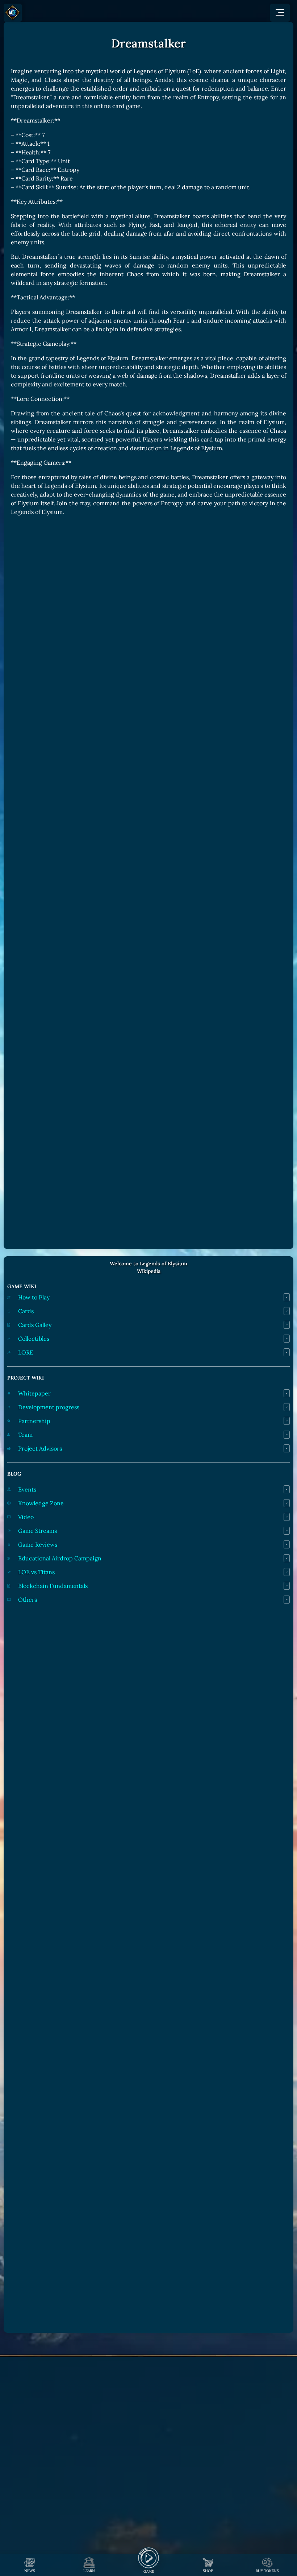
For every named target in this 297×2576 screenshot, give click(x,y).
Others (28, 1600)
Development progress (49, 1407)
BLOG (14, 1474)
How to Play (34, 1297)
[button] (280, 13)
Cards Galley (35, 1325)
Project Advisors (40, 1448)
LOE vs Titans (36, 1572)
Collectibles (34, 1339)
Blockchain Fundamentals (53, 1586)
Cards (26, 1311)
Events (27, 1489)
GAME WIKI (22, 1286)
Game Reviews (38, 1544)
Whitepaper (34, 1393)
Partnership (34, 1421)
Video (26, 1517)
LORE (26, 1352)
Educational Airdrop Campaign (60, 1558)
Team (25, 1435)
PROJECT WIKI (26, 1378)
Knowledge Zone (41, 1503)
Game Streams (37, 1531)
